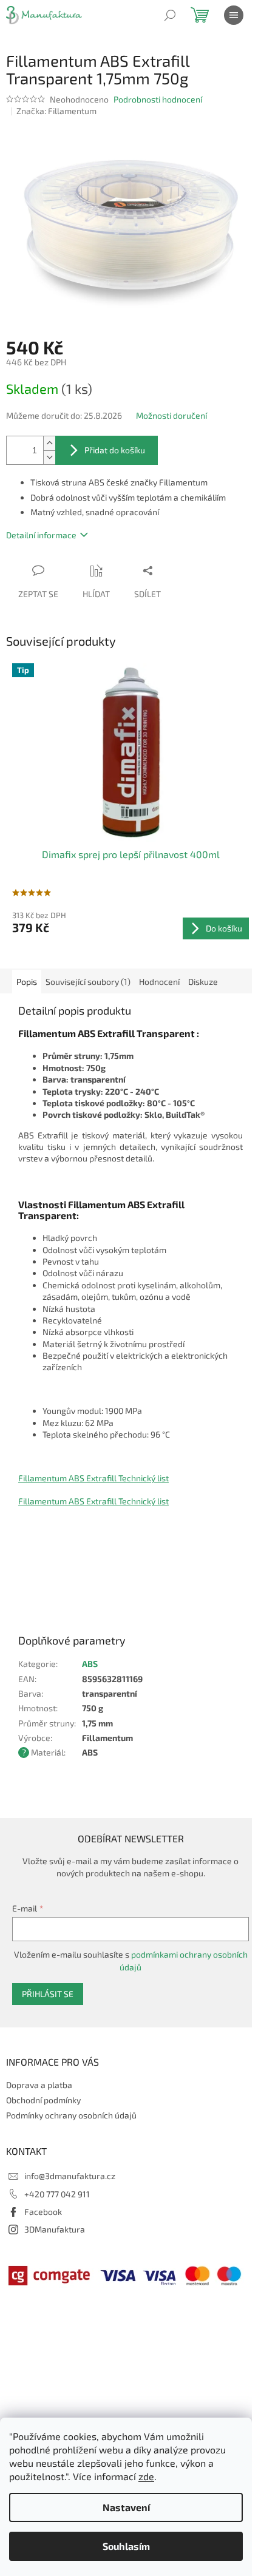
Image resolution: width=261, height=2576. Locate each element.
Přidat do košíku (115, 450)
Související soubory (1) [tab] (88, 982)
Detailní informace (41, 535)
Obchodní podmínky (43, 2100)
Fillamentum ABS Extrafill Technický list (93, 1478)
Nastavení (126, 2507)
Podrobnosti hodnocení (158, 99)
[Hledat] (170, 15)
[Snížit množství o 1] (49, 457)
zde (146, 2476)
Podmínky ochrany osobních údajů (71, 2115)
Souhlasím (126, 2546)
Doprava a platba (39, 2085)
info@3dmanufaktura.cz (70, 2176)
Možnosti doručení (171, 415)
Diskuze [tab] (203, 982)
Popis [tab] (27, 982)
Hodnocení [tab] (159, 982)
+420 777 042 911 (57, 2194)
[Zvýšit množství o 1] (49, 443)
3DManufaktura (55, 2229)
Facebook (43, 2212)
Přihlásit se (48, 1994)
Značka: (56, 111)
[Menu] (234, 15)
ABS (90, 1664)
